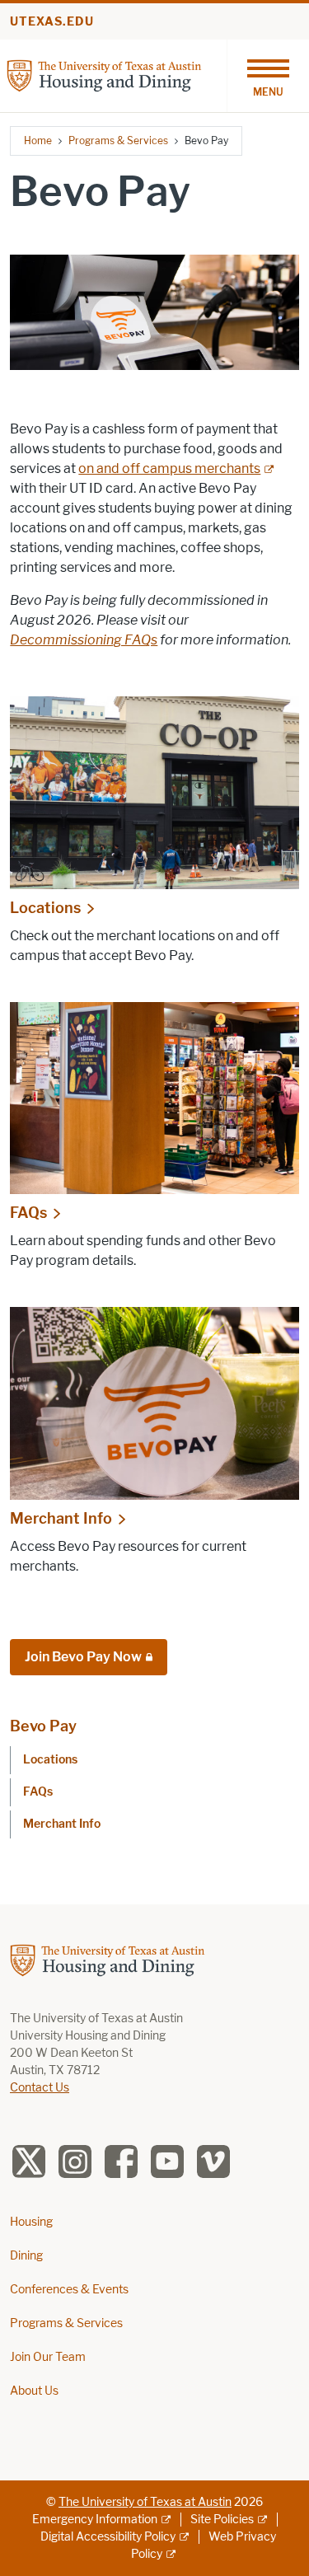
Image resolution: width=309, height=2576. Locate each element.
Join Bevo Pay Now (83, 1657)
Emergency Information (95, 2520)
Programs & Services (118, 141)
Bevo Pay (43, 1726)
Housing (31, 2222)
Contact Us (40, 2088)
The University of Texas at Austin (145, 2502)
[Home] (104, 75)
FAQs (28, 1213)
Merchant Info (61, 1519)
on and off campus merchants (169, 468)
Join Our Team (48, 2357)
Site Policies (222, 2520)
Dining (26, 2256)
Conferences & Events (69, 2290)
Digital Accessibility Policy (108, 2537)
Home (38, 141)
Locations (45, 908)
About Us (34, 2391)
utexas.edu (52, 22)
